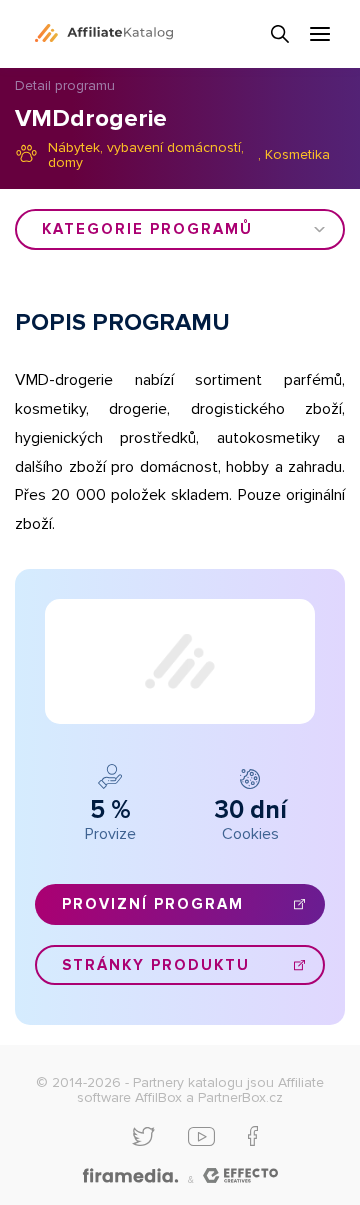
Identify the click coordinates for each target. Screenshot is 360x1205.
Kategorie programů (147, 229)
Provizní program (153, 904)
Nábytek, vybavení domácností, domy (146, 155)
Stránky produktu (156, 965)
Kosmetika (297, 154)
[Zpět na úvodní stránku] (104, 33)
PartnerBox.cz (240, 1097)
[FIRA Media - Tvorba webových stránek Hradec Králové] (130, 1176)
